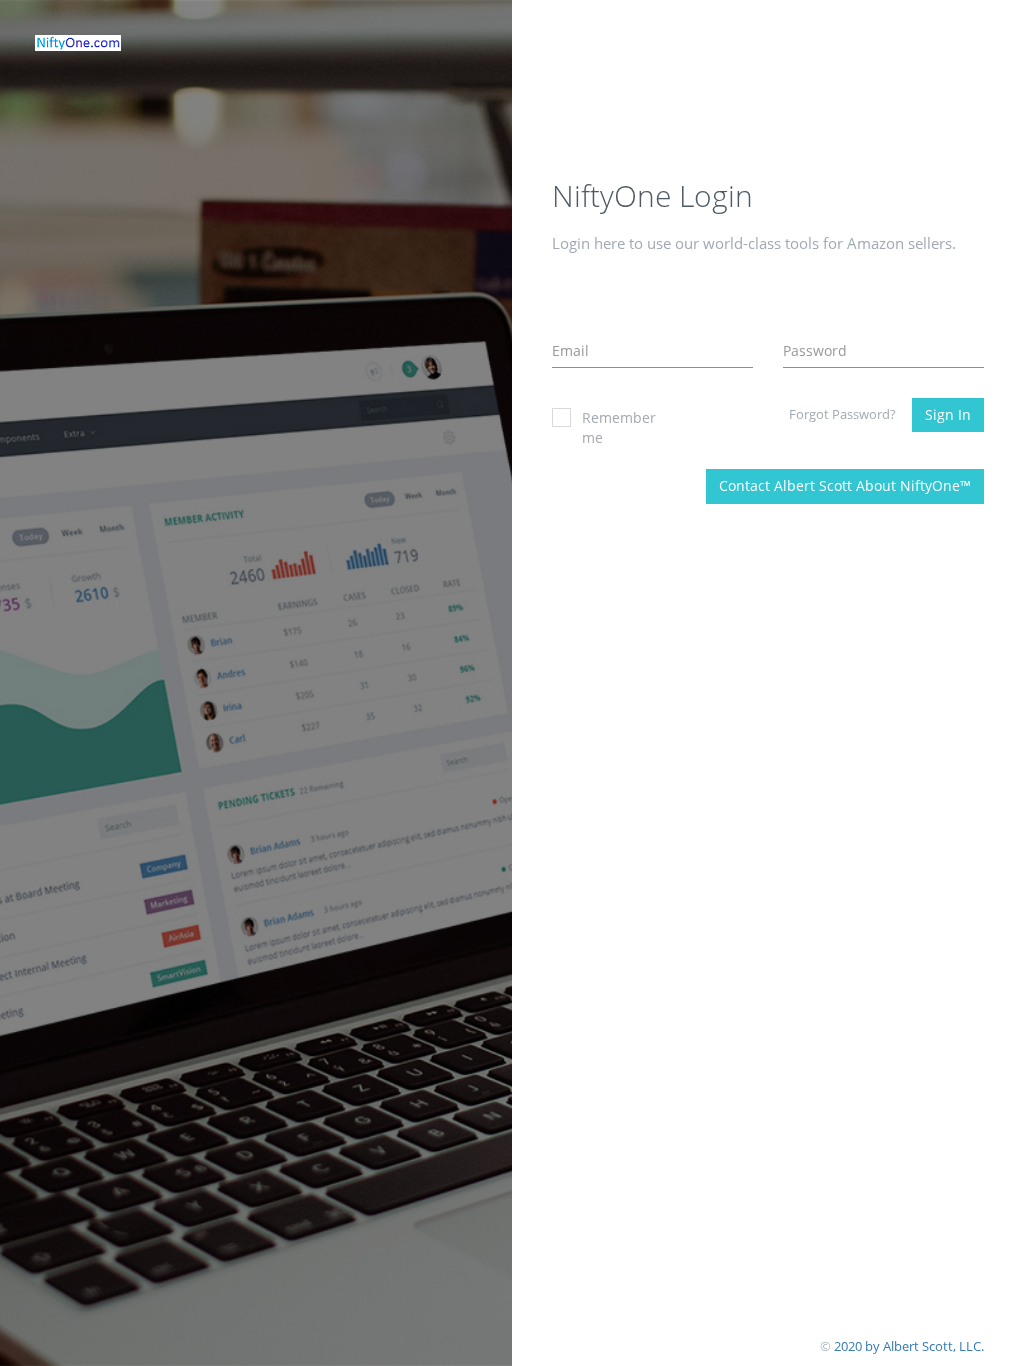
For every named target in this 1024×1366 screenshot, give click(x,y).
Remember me (619, 427)
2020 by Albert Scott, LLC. (909, 1346)
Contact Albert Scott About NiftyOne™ (845, 485)
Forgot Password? (842, 414)
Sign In (948, 414)
